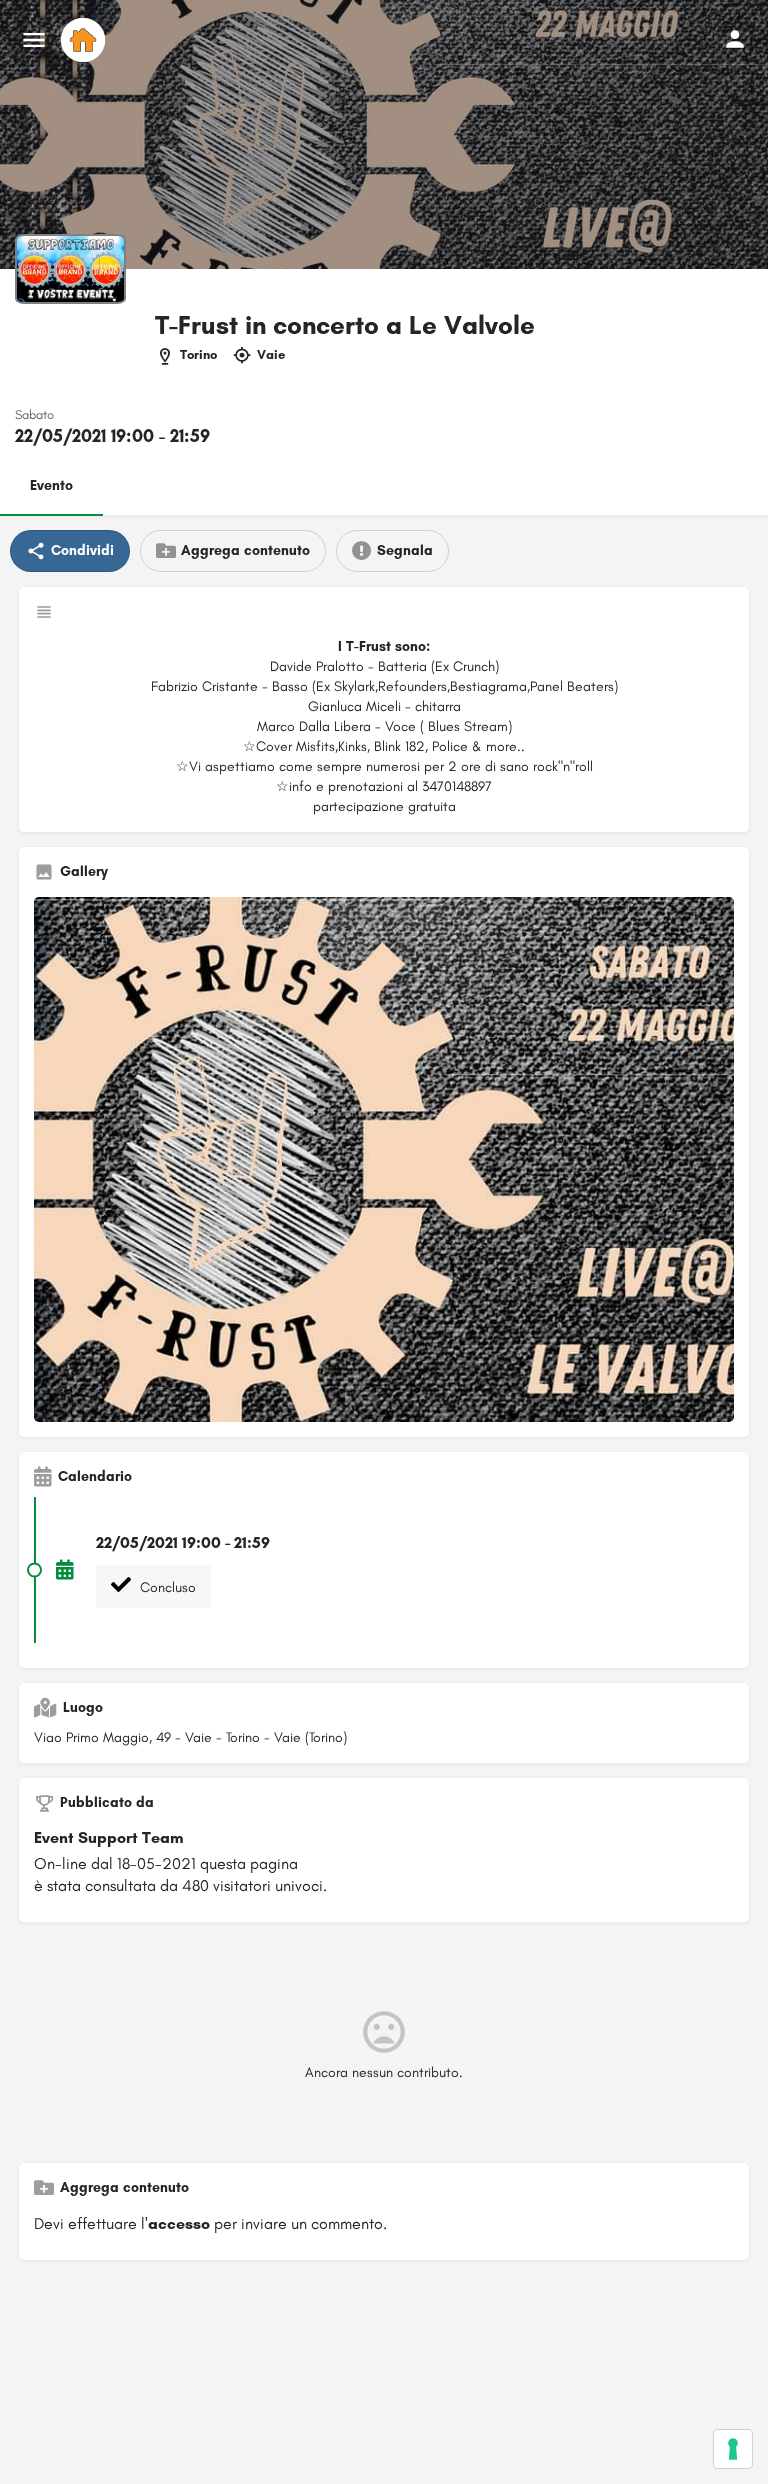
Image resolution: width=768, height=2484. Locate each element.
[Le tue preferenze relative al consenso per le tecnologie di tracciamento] (733, 2449)
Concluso (166, 1587)
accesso (179, 2223)
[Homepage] (85, 40)
